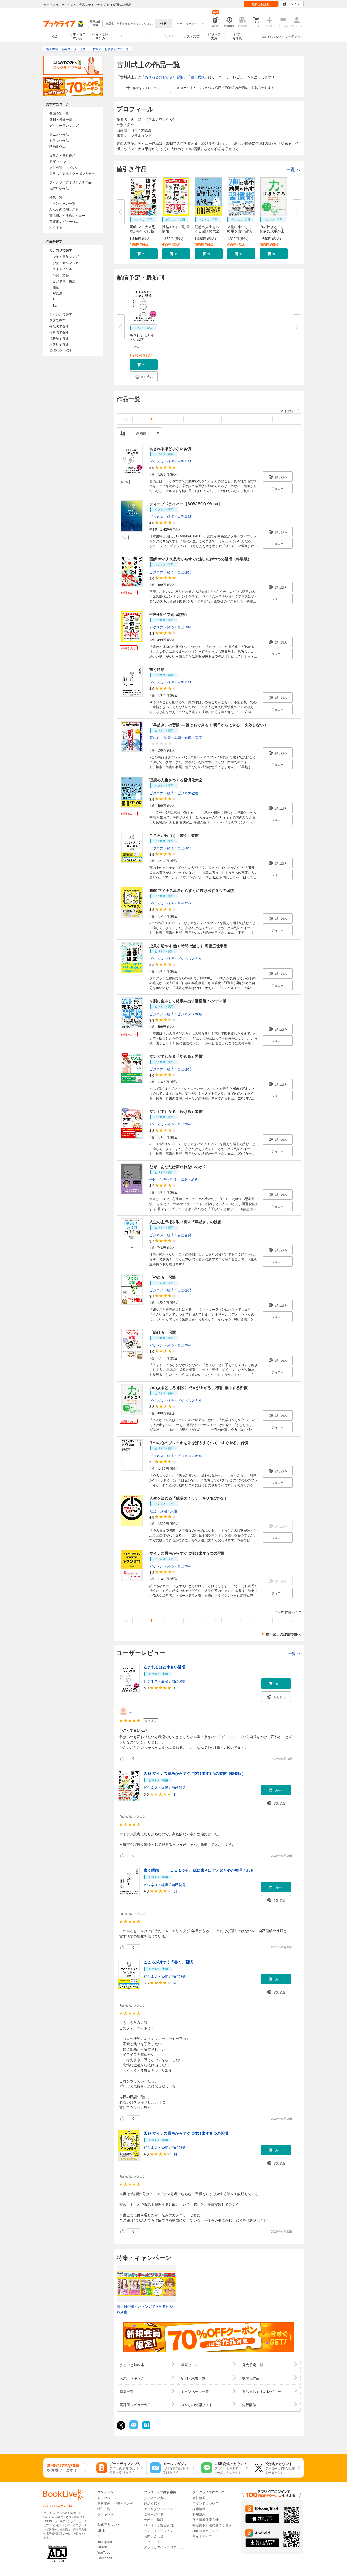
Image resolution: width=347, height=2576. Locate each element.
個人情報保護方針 (205, 2519)
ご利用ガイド (295, 36)
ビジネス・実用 (64, 281)
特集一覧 (56, 197)
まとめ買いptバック (64, 167)
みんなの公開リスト (64, 209)
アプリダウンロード (159, 2509)
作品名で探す (59, 326)
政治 (174, 1511)
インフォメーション (159, 2531)
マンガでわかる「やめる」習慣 (176, 1056)
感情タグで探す (61, 350)
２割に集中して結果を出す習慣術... (240, 231)
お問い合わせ (154, 2536)
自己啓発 (184, 461)
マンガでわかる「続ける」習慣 (176, 1111)
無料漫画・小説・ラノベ (115, 2503)
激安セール (57, 161)
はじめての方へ (272, 36)
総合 (55, 36)
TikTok (102, 2547)
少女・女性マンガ (100, 36)
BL (123, 36)
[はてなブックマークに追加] (146, 2429)
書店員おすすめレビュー (67, 215)
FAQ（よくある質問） (160, 2525)
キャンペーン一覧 (62, 203)
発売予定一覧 (59, 113)
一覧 (294, 169)
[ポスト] (121, 2425)
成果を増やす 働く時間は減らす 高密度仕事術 (188, 946)
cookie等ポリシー (205, 2531)
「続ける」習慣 (163, 1332)
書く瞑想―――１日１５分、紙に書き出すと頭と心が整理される (199, 1870)
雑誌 (56, 287)
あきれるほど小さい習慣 (164, 77)
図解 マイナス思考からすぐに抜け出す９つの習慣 (192, 890)
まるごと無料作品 (62, 155)
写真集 (57, 293)
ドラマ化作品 (59, 140)
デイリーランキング (64, 125)
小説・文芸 (191, 36)
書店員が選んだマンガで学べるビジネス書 (145, 2309)
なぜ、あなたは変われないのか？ (178, 1167)
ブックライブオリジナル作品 (70, 182)
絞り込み (95, 23)
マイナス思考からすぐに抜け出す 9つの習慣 (187, 1553)
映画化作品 (57, 146)
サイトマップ (202, 2536)
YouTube (104, 2552)
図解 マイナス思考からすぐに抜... (144, 229)
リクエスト (152, 2541)
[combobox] (130, 23)
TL (146, 36)
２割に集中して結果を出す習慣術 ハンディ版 (188, 1001)
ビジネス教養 (188, 793)
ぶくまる (56, 227)
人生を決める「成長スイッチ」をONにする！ (188, 1498)
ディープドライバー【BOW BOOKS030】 (186, 504)
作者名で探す (59, 332)
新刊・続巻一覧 (61, 119)
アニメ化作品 (59, 134)
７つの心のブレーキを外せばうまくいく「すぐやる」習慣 (199, 1443)
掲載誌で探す (59, 338)
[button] (144, 254)
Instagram (105, 2541)
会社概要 (199, 2498)
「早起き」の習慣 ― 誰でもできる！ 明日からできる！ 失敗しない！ (208, 725)
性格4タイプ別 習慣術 (176, 229)
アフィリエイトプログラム (163, 2547)
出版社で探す (59, 344)
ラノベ (169, 36)
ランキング (105, 2514)
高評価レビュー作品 (64, 221)
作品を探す (152, 2503)
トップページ (107, 2498)
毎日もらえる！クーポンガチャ (72, 173)
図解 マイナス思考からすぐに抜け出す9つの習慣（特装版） (200, 559)
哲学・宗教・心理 (184, 1179)
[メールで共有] (133, 2428)
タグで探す (57, 320)
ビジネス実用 (214, 36)
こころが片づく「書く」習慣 (174, 835)
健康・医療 (193, 738)
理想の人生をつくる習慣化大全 (207, 229)
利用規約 (199, 2514)
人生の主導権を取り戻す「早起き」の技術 (185, 1222)
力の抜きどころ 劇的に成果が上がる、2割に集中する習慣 (198, 1387)
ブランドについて (205, 2503)
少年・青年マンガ (78, 36)
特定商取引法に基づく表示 (212, 2525)
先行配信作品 (59, 188)
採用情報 (199, 2509)
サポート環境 (154, 2519)
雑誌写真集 (237, 36)
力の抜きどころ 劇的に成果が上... (274, 229)
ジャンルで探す (61, 314)
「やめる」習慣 (163, 1277)
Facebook (105, 2558)
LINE (101, 2530)
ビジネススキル (190, 959)
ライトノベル (62, 269)
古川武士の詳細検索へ (283, 1634)
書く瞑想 (198, 77)
